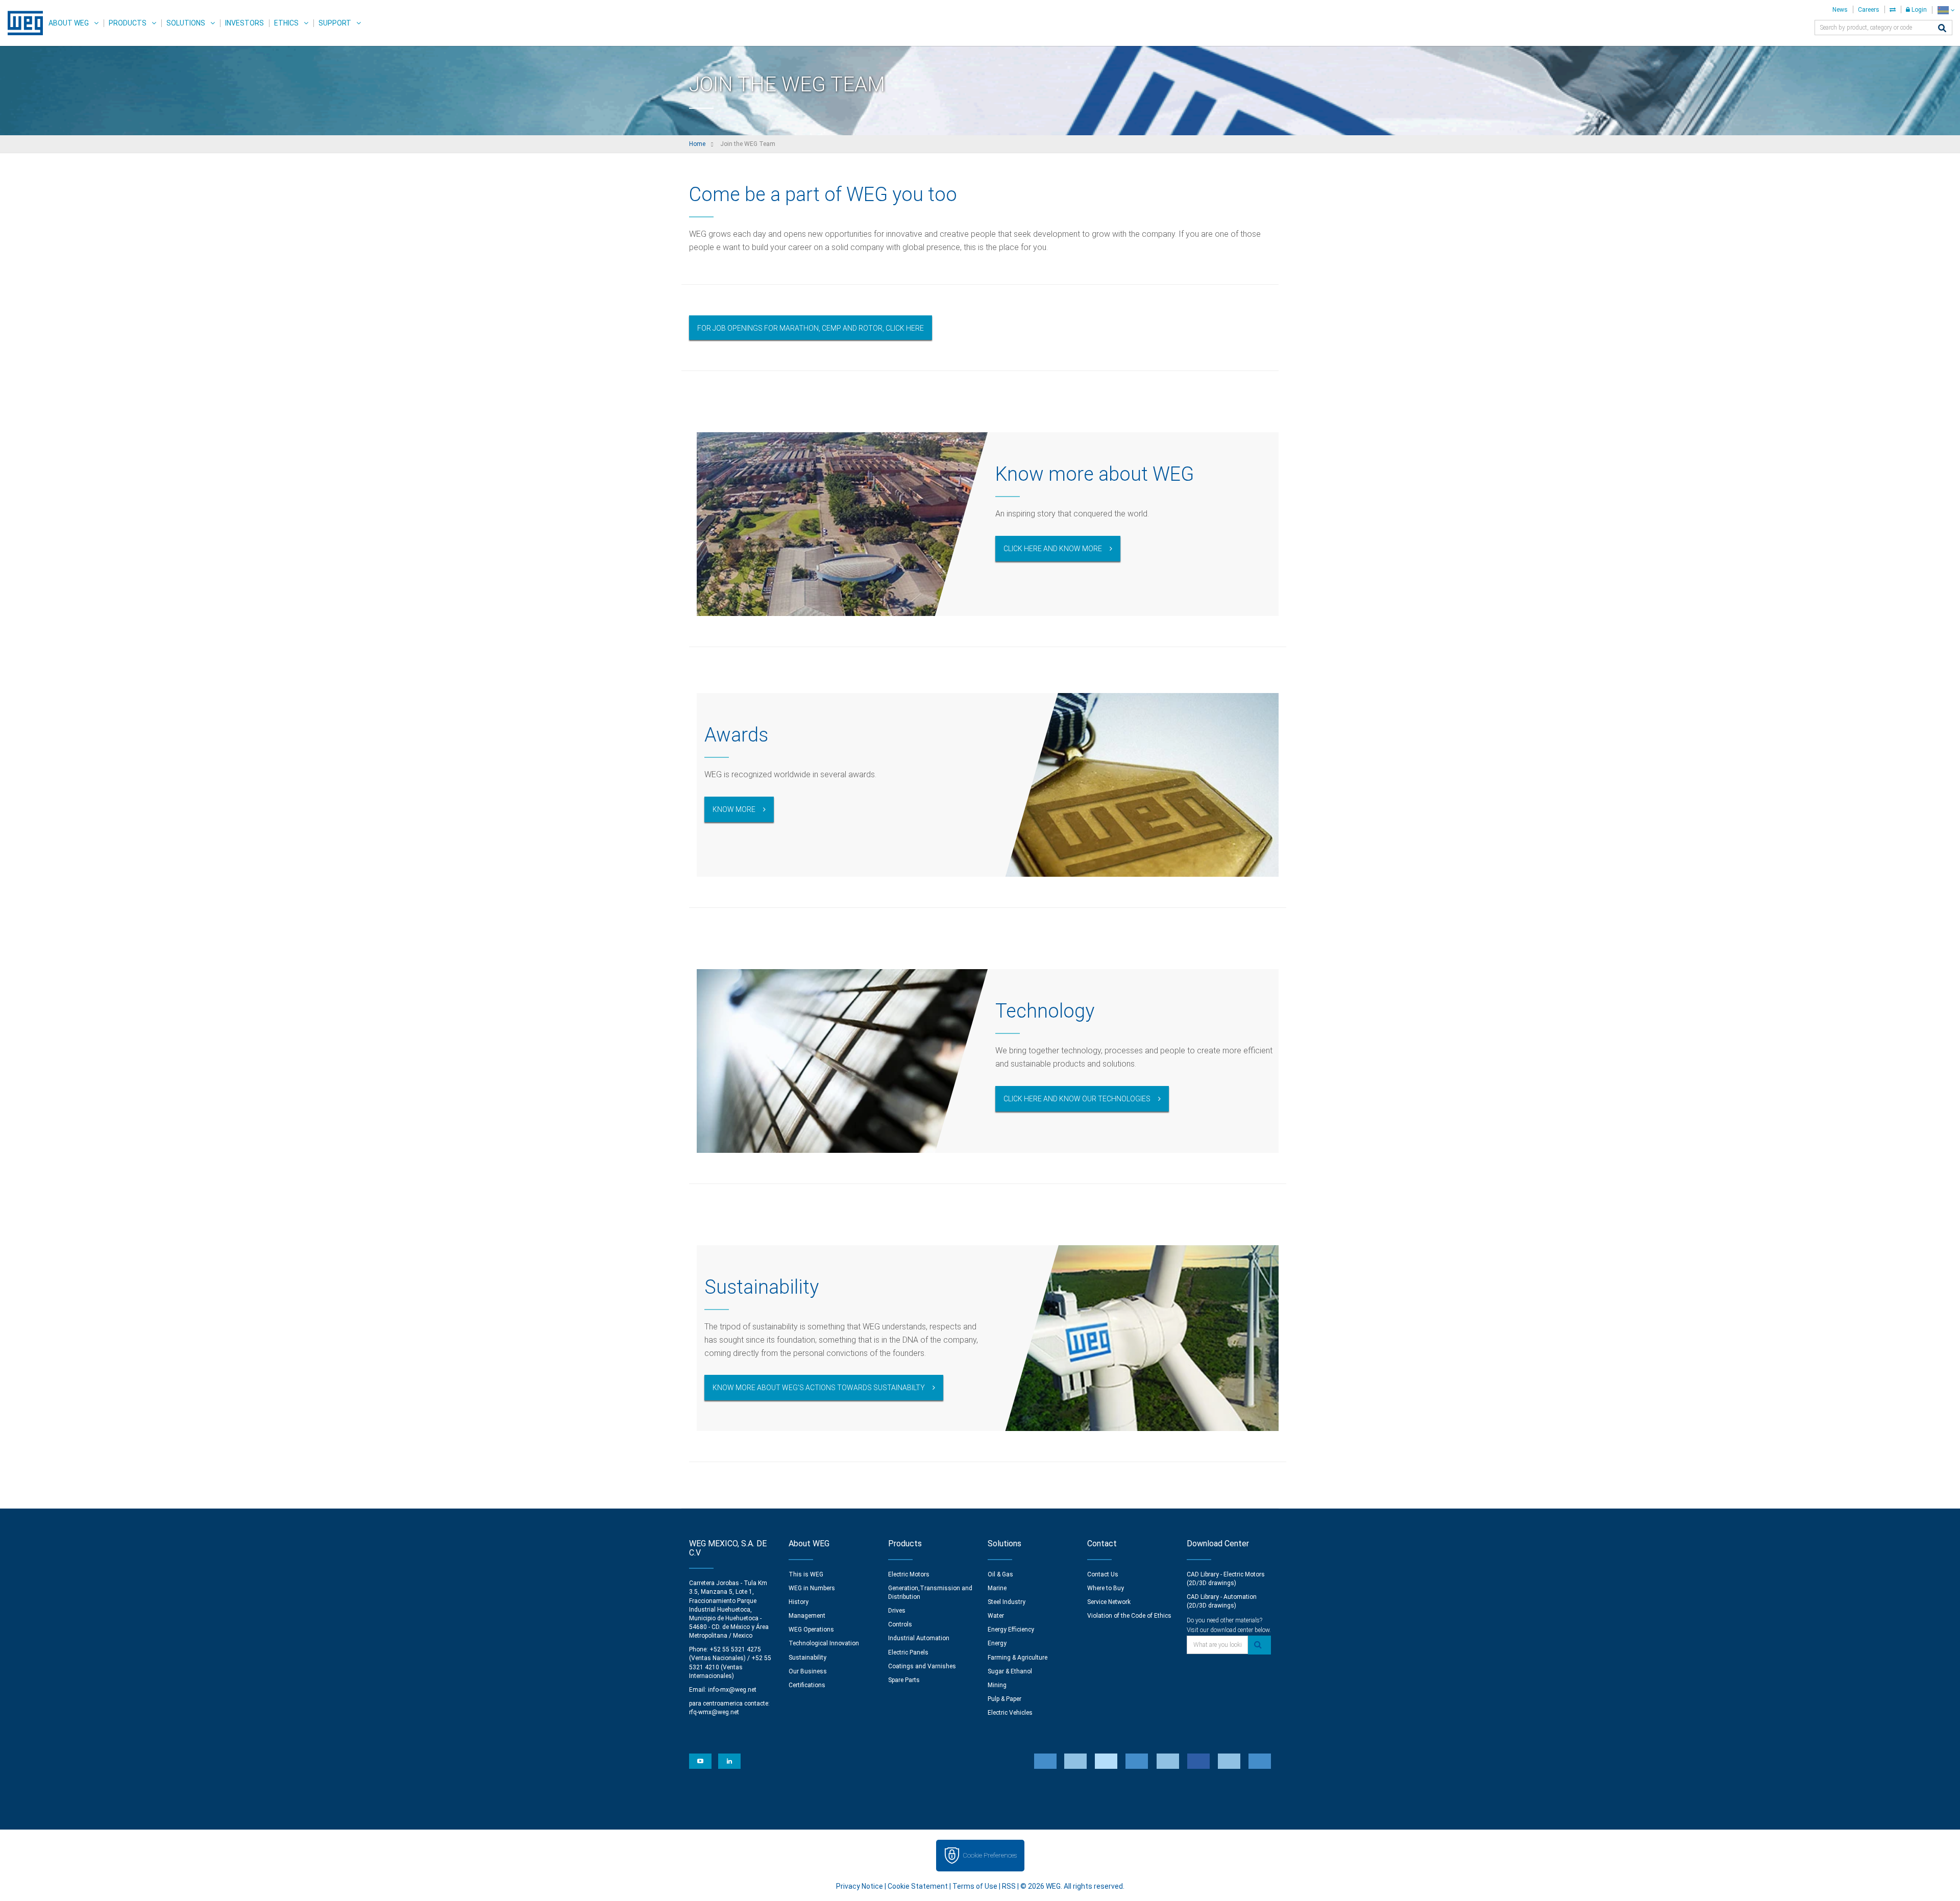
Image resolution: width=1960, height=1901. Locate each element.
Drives (897, 1611)
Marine (997, 1588)
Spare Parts (904, 1680)
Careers (1869, 10)
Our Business (808, 1671)
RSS (1009, 1886)
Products (128, 23)
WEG (22, 23)
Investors (244, 23)
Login (1918, 10)
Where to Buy (1106, 1588)
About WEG (69, 23)
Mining (997, 1685)
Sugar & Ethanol (1010, 1671)
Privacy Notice (860, 1886)
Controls (900, 1624)
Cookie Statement (918, 1886)
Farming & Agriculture (1018, 1658)
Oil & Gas (1000, 1574)
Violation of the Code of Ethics (1129, 1616)
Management (807, 1616)
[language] (1946, 10)
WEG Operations (811, 1630)
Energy (997, 1643)
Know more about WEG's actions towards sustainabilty (819, 1388)
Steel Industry (1007, 1602)
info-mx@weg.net (732, 1690)
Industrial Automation (919, 1638)
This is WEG (806, 1574)
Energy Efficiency (1011, 1630)
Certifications (807, 1685)
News (1840, 10)
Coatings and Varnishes (922, 1666)
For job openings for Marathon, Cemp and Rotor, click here (811, 328)
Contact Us (1103, 1574)
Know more (734, 809)
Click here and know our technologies (1077, 1099)
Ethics (286, 23)
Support (335, 23)
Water (996, 1616)
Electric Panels (908, 1652)
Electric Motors (909, 1574)
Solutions (186, 23)
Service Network (1109, 1602)
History (799, 1602)
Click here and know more (1053, 549)
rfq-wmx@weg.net (714, 1712)
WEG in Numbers (812, 1588)
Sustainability (807, 1658)
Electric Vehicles (1010, 1713)
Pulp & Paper (1004, 1699)
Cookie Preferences (990, 1855)
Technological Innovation (824, 1643)
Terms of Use (975, 1886)
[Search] (1942, 29)
